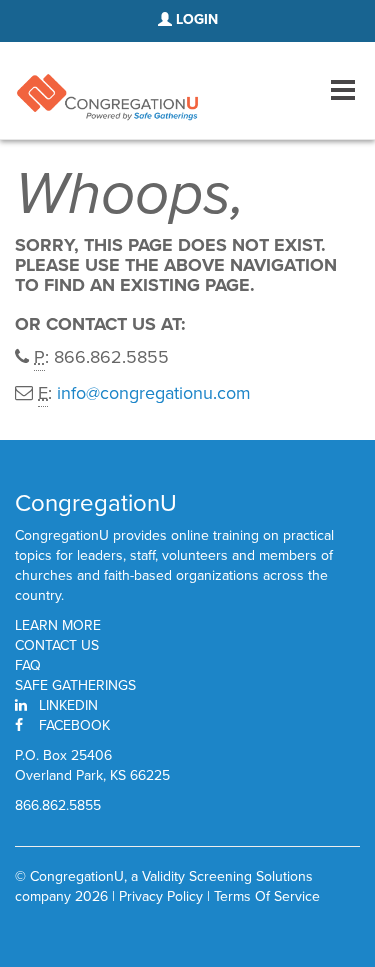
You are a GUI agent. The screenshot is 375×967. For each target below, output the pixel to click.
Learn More (58, 626)
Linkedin (68, 705)
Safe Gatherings (75, 686)
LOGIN (195, 19)
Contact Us (57, 646)
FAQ (28, 666)
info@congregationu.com (154, 393)
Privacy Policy (161, 896)
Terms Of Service (267, 896)
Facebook (74, 725)
